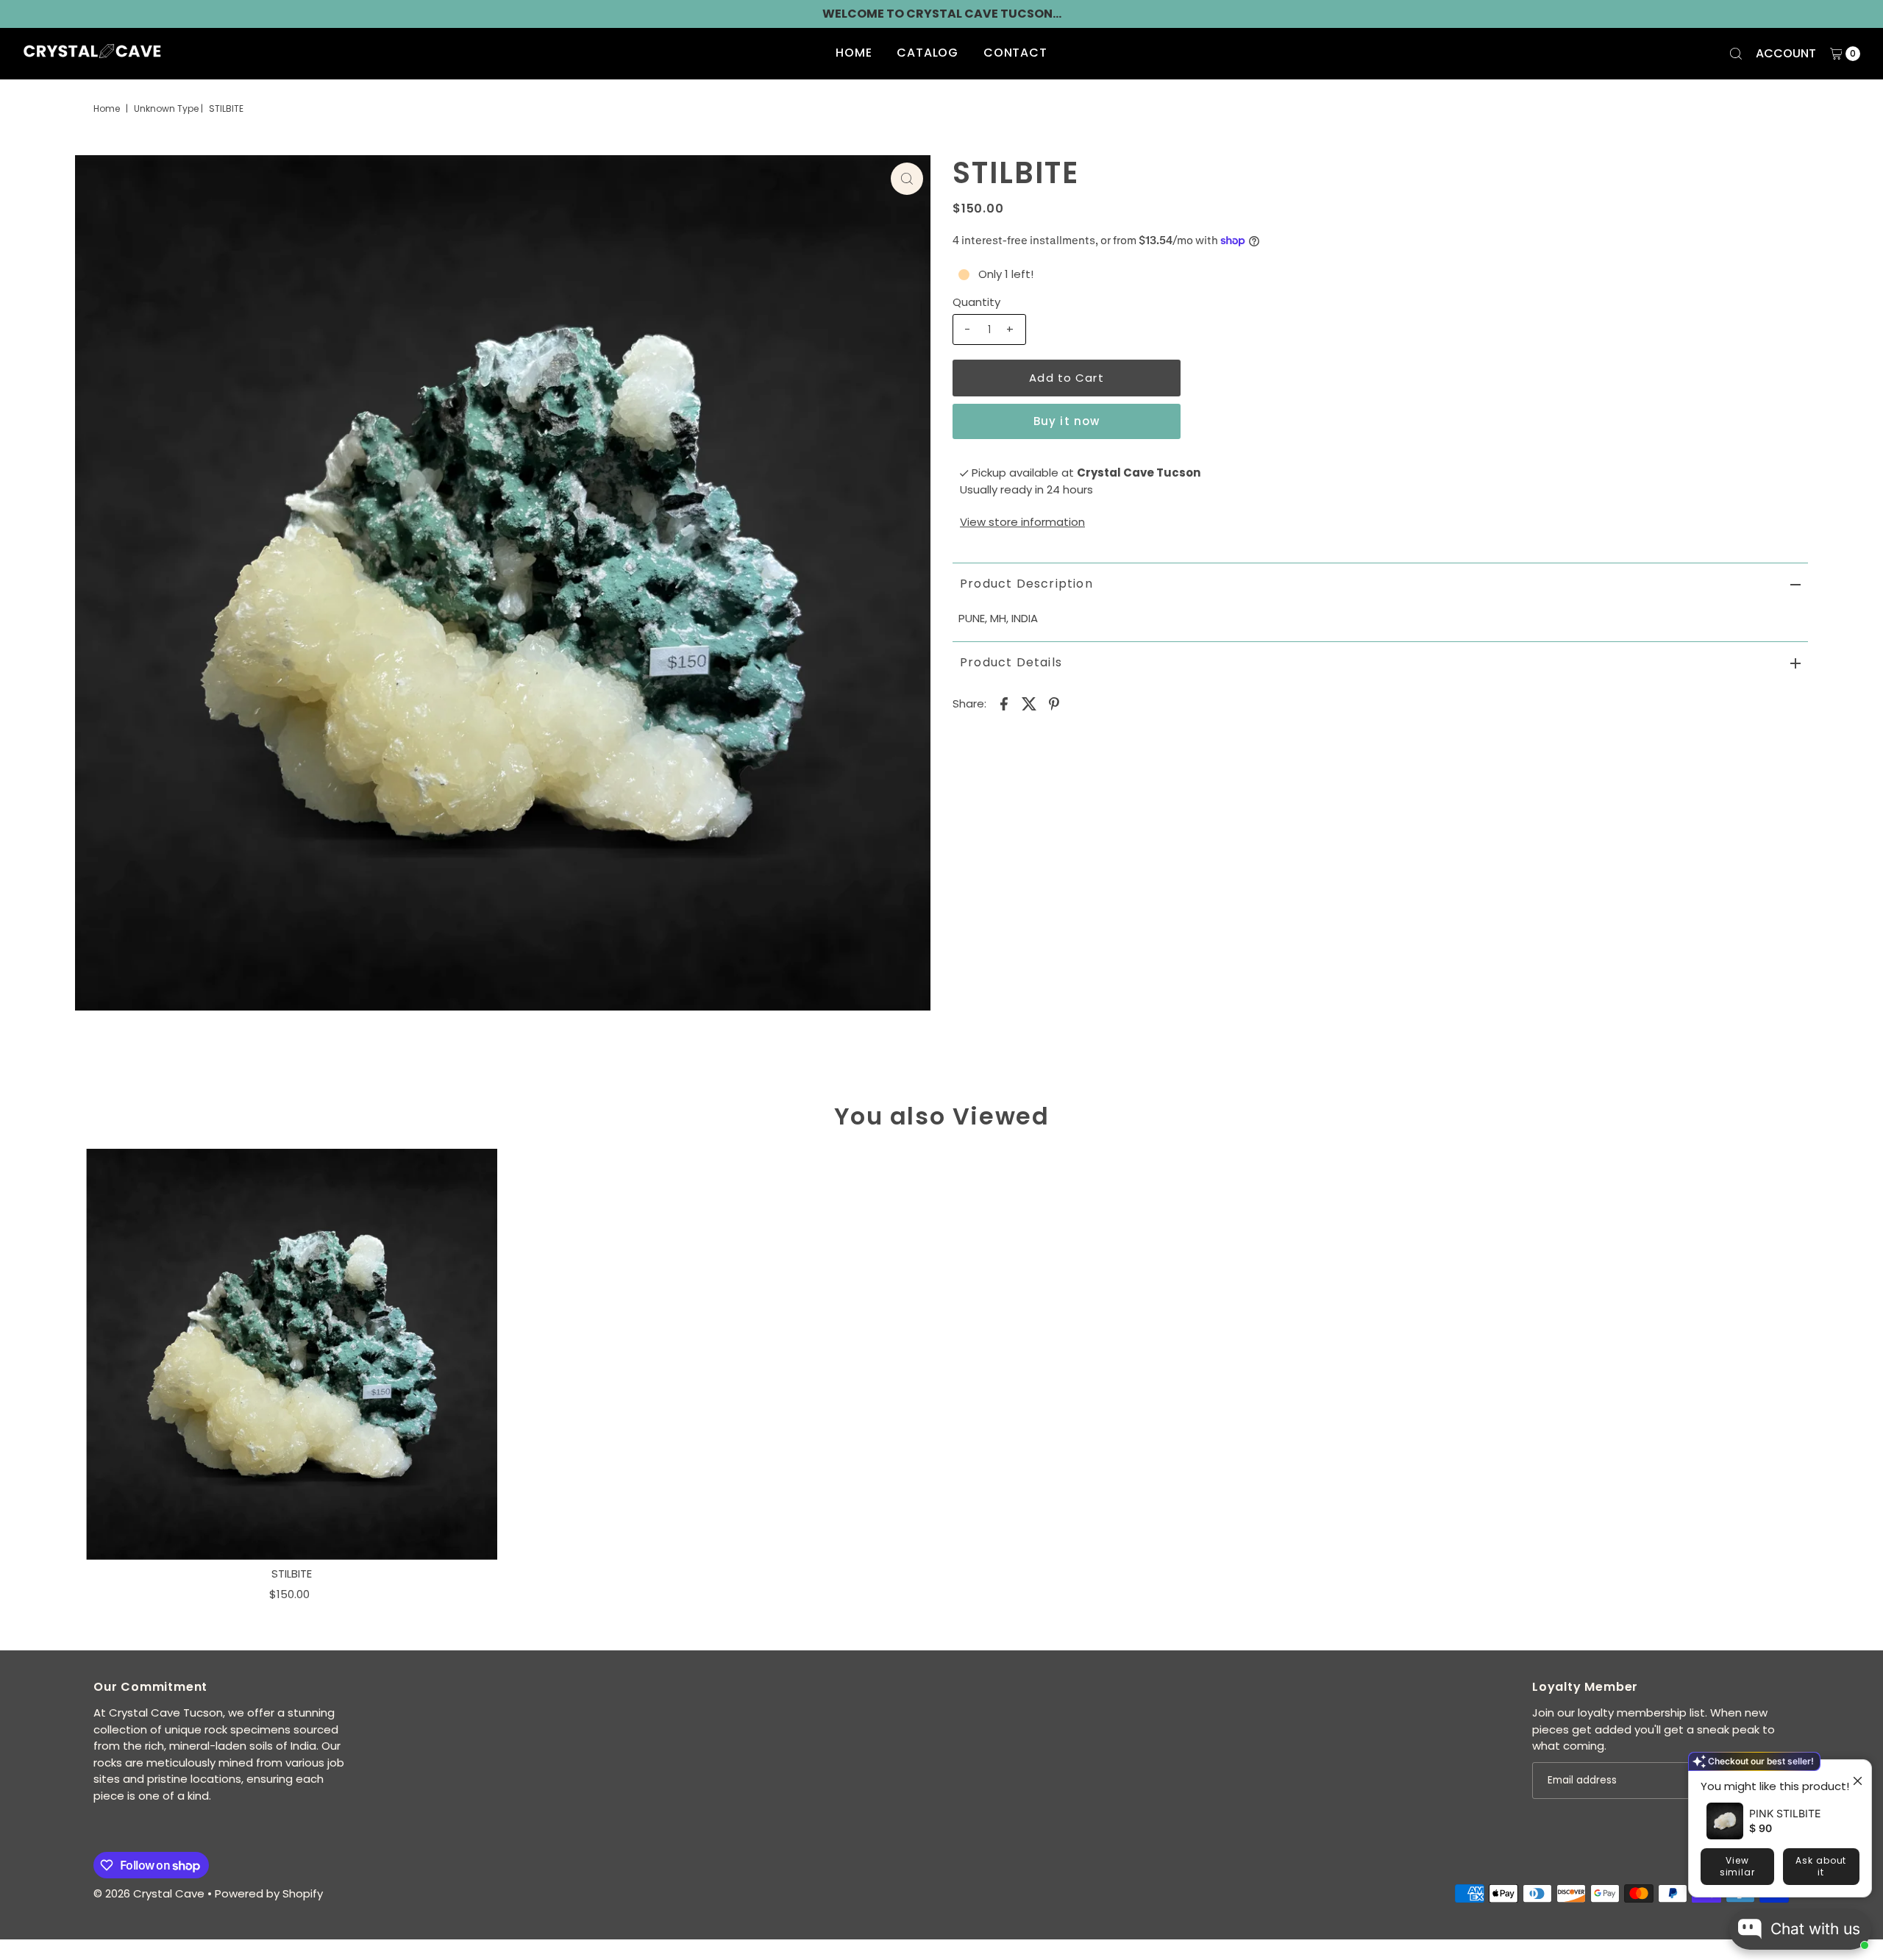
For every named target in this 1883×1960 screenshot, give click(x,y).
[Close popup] (1852, 1773)
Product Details (1011, 662)
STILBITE (292, 1574)
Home (854, 53)
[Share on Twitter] (1029, 703)
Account (1786, 53)
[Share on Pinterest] (1054, 703)
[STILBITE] (292, 1354)
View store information (1022, 522)
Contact (1015, 53)
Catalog (928, 53)
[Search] (1736, 54)
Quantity (976, 302)
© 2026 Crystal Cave (149, 1893)
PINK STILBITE (1785, 1813)
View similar (1737, 1866)
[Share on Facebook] (1004, 703)
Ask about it (1821, 1866)
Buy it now (1067, 421)
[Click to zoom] (907, 179)
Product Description (1026, 584)
